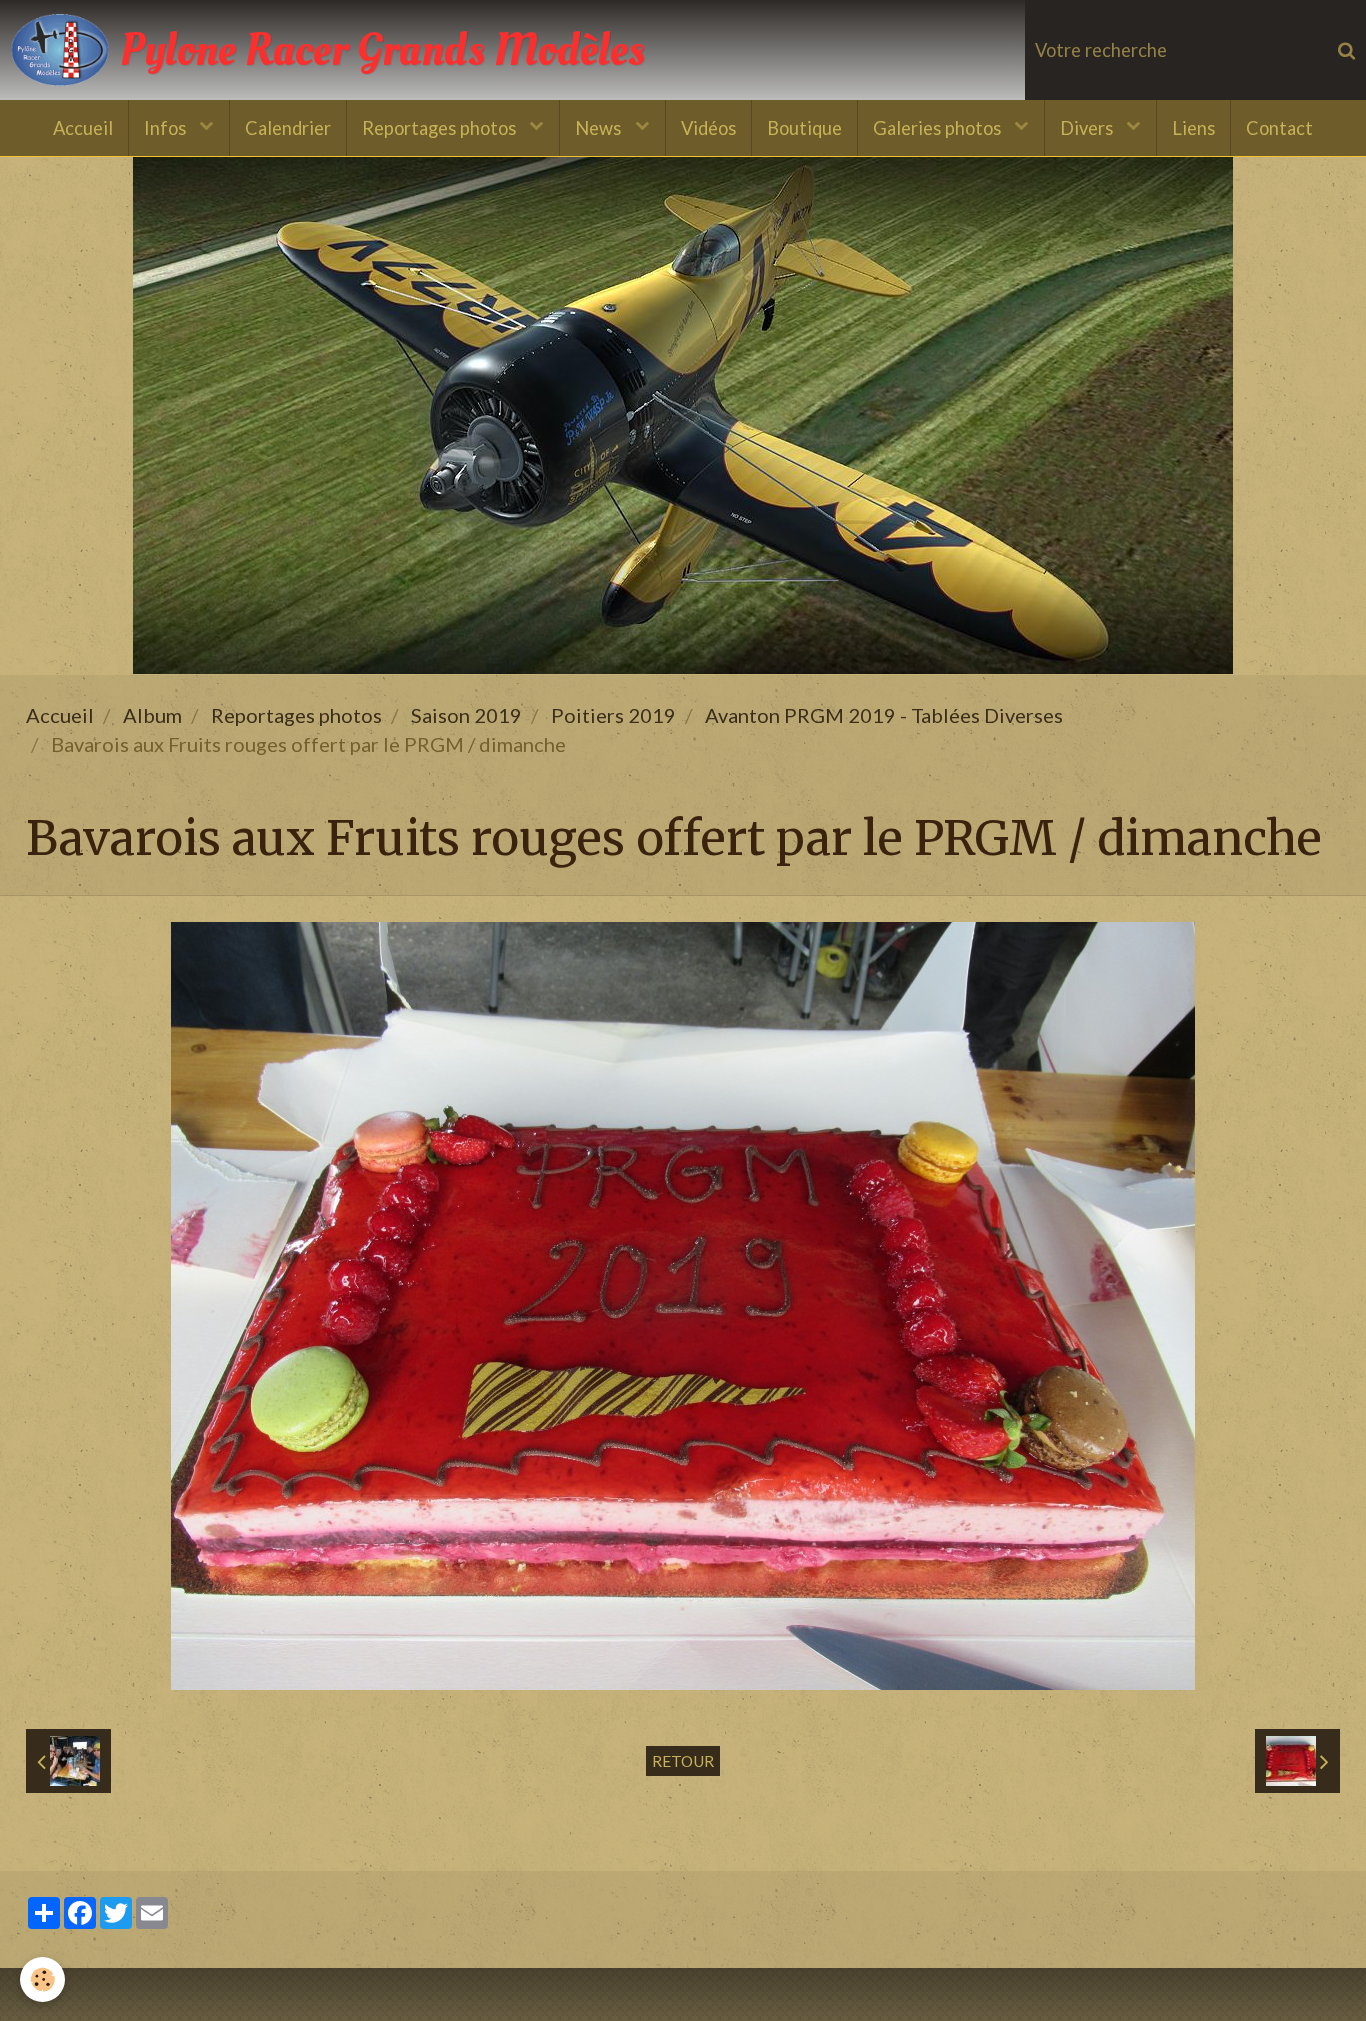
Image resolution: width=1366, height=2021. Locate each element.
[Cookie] (42, 1979)
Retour (683, 1761)
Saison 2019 (466, 715)
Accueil (83, 128)
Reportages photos (441, 128)
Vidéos (708, 128)
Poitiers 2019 (613, 715)
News (600, 128)
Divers (1088, 128)
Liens (1193, 128)
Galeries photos (939, 128)
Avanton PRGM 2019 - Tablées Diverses (884, 715)
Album (152, 715)
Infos (167, 128)
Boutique (804, 128)
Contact (1279, 128)
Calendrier (288, 128)
